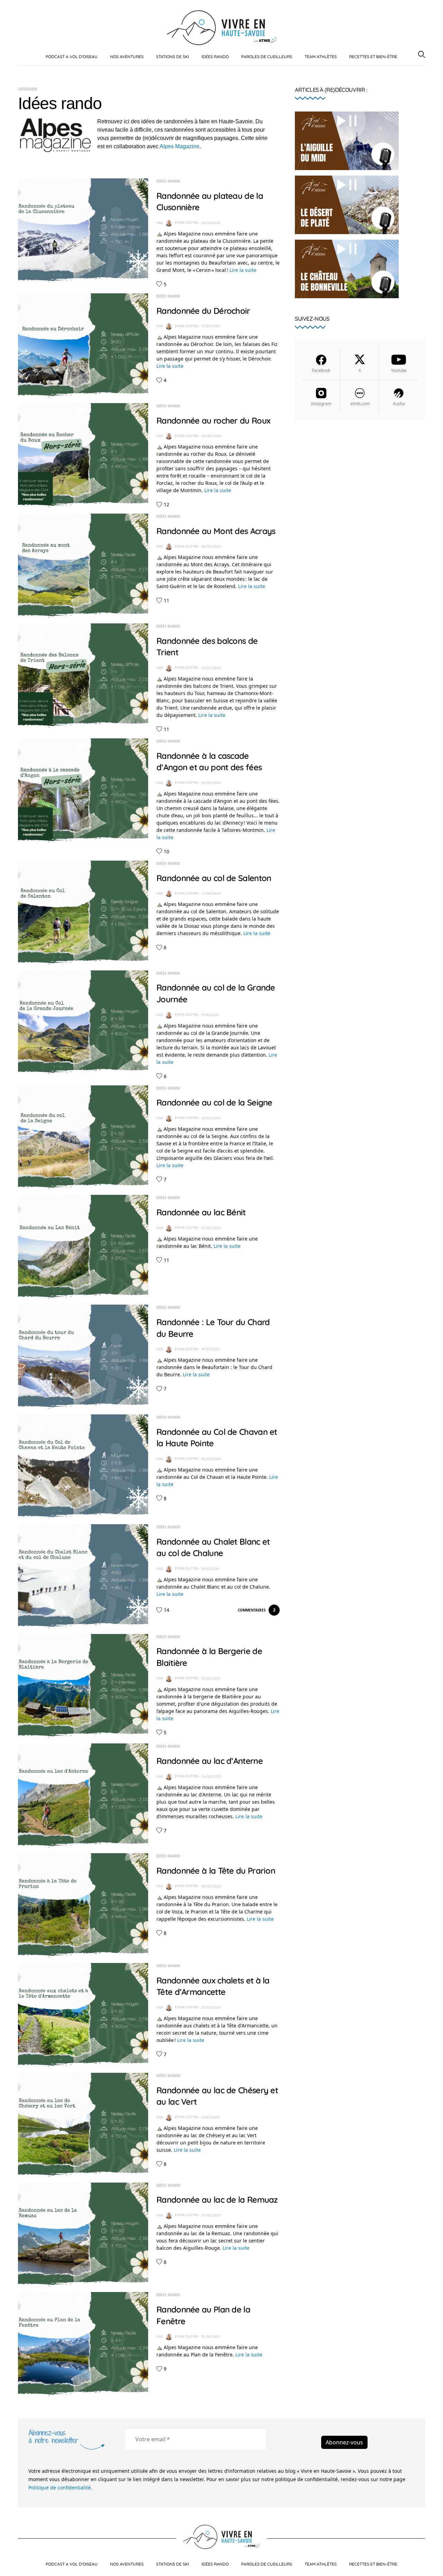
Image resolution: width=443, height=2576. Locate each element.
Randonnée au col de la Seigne (214, 1102)
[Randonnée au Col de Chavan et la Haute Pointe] (83, 1466)
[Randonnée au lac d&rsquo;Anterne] (83, 1795)
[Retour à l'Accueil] (222, 27)
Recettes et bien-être (373, 57)
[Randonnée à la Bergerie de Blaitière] (83, 1685)
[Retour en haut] (430, 2565)
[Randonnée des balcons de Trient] (83, 675)
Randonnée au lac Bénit (201, 1212)
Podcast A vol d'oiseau (72, 57)
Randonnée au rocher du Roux (213, 420)
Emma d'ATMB (186, 223)
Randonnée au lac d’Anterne (210, 1761)
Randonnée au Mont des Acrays (216, 531)
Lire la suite (243, 270)
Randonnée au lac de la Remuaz (217, 2200)
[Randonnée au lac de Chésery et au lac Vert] (83, 2124)
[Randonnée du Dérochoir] (83, 345)
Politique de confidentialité (60, 2488)
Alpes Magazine (179, 146)
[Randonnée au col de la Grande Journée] (83, 1022)
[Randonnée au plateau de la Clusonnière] (83, 230)
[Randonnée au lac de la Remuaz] (83, 2234)
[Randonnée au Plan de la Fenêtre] (83, 2344)
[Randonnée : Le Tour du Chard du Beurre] (83, 1356)
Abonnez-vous (344, 2442)
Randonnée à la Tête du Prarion (216, 1871)
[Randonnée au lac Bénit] (83, 1246)
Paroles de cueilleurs (267, 57)
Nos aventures (127, 57)
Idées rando (215, 57)
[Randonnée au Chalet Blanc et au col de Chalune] (83, 1575)
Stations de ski (173, 57)
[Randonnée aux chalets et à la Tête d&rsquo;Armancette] (83, 2015)
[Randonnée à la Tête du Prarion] (83, 1905)
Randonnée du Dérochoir (203, 311)
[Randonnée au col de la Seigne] (83, 1137)
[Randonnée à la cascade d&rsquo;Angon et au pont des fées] (83, 790)
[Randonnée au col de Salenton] (83, 912)
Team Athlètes (321, 57)
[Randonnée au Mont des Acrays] (83, 565)
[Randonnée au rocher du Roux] (83, 454)
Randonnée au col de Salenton (214, 878)
